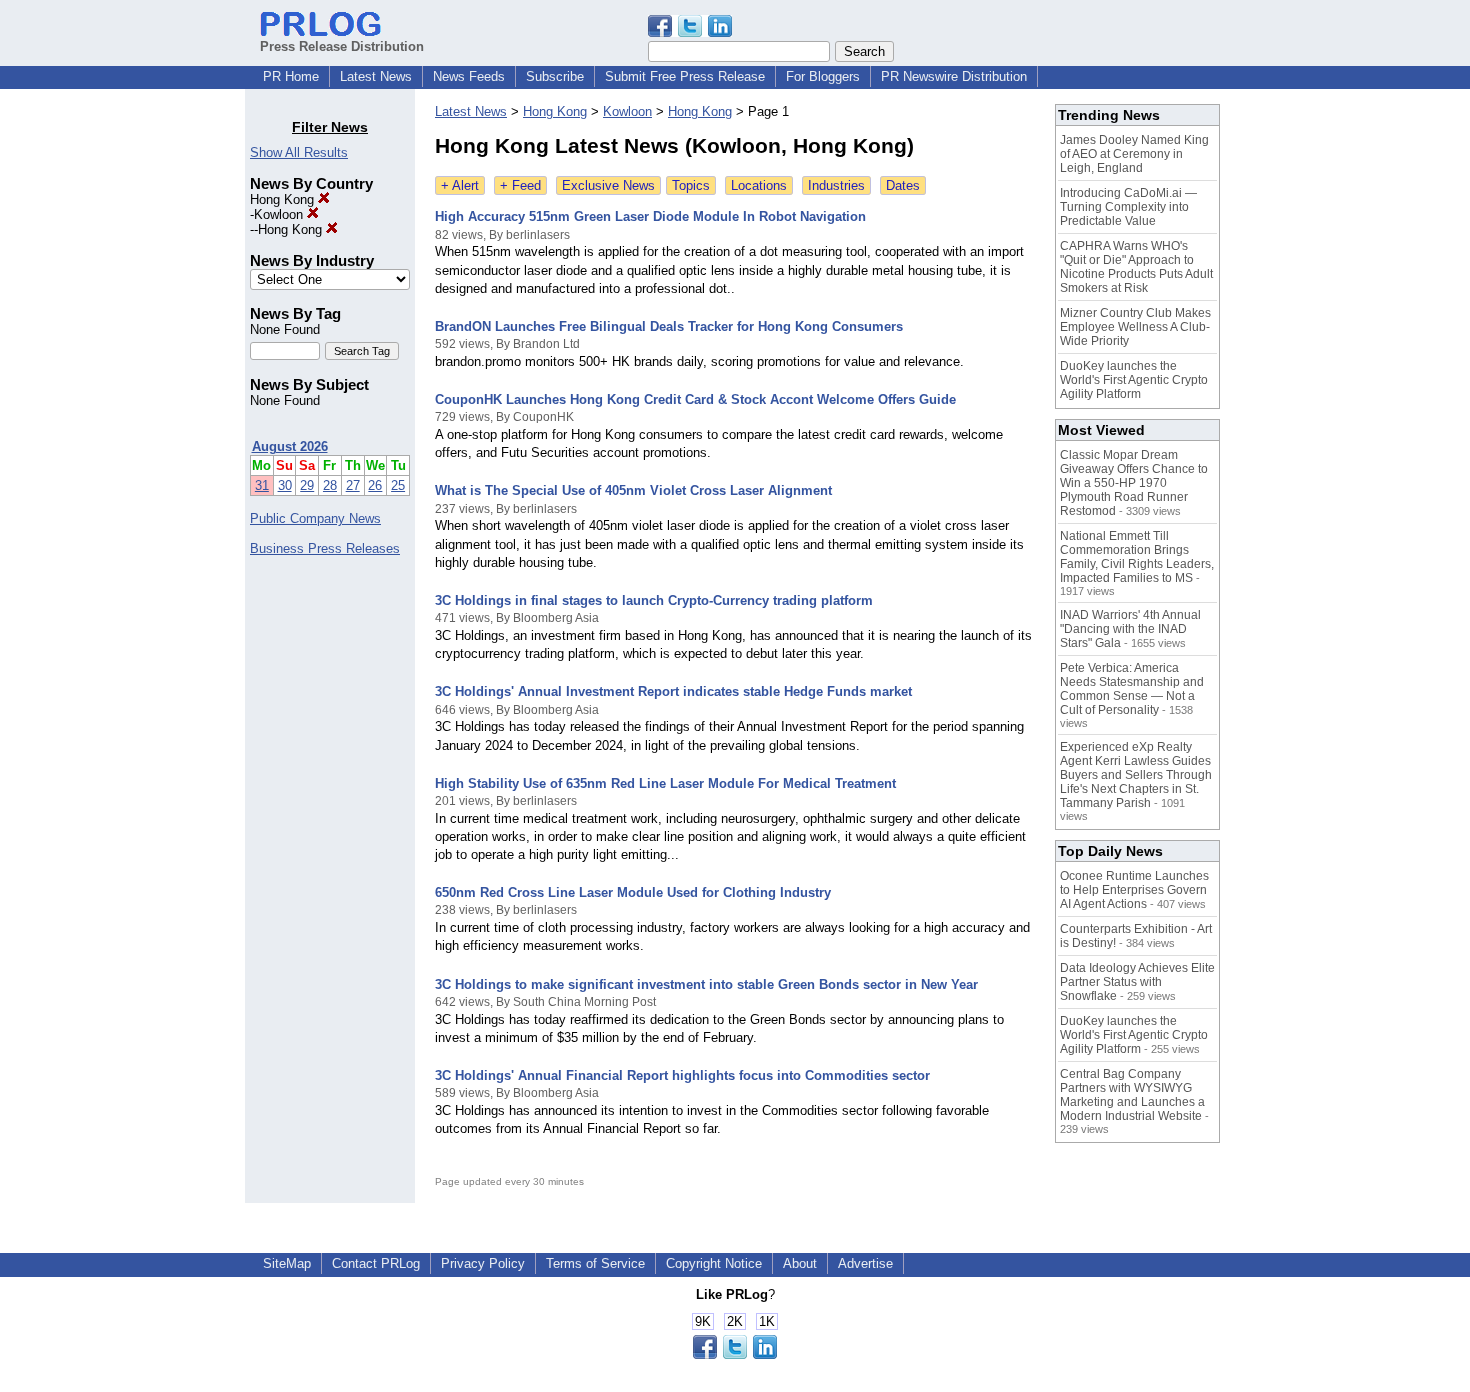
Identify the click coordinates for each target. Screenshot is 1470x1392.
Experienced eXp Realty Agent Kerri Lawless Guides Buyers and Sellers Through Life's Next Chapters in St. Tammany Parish (1136, 775)
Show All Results (299, 152)
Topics (691, 185)
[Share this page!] (690, 32)
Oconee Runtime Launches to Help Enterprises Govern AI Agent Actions (1134, 890)
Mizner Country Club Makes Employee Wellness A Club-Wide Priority (1135, 327)
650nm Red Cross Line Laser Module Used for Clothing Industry (633, 892)
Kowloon (280, 214)
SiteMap (287, 1263)
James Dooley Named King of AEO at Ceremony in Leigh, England (1134, 154)
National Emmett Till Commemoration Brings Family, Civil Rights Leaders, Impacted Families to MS (1137, 557)
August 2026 (290, 446)
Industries (836, 185)
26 (375, 485)
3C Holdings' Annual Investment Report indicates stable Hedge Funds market (673, 691)
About (800, 1263)
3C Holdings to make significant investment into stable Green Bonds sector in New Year (706, 984)
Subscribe (555, 76)
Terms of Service (595, 1263)
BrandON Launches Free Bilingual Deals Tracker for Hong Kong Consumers (669, 326)
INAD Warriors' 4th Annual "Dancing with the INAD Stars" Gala (1130, 629)
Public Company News (315, 518)
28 (330, 485)
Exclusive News (608, 185)
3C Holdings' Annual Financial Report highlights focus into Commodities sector (682, 1075)
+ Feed (520, 185)
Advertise (865, 1263)
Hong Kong (284, 199)
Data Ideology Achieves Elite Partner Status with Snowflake (1137, 982)
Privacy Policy (483, 1263)
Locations (759, 185)
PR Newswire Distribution (954, 76)
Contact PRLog (376, 1263)
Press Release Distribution (342, 46)
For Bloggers (823, 76)
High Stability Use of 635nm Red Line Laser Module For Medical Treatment (665, 783)
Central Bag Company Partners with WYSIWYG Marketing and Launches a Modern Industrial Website (1132, 1095)
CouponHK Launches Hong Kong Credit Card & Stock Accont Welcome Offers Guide (695, 399)
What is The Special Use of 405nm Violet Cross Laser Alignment (633, 490)
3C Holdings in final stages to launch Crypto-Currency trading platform (654, 600)
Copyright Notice (714, 1263)
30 (285, 485)
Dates (903, 185)
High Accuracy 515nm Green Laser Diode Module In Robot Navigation (650, 216)
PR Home (291, 76)
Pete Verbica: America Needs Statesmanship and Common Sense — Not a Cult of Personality (1132, 689)
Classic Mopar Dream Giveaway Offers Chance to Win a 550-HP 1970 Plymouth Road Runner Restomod (1134, 483)
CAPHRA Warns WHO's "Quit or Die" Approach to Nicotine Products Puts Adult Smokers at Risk (1136, 267)
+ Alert (460, 185)
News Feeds (469, 76)
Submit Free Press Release (685, 76)
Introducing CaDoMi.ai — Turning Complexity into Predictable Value (1128, 207)
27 (353, 485)
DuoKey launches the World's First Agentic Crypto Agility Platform (1134, 380)
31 (262, 485)
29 (307, 485)
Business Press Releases (325, 548)
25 (398, 485)
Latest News (376, 76)
